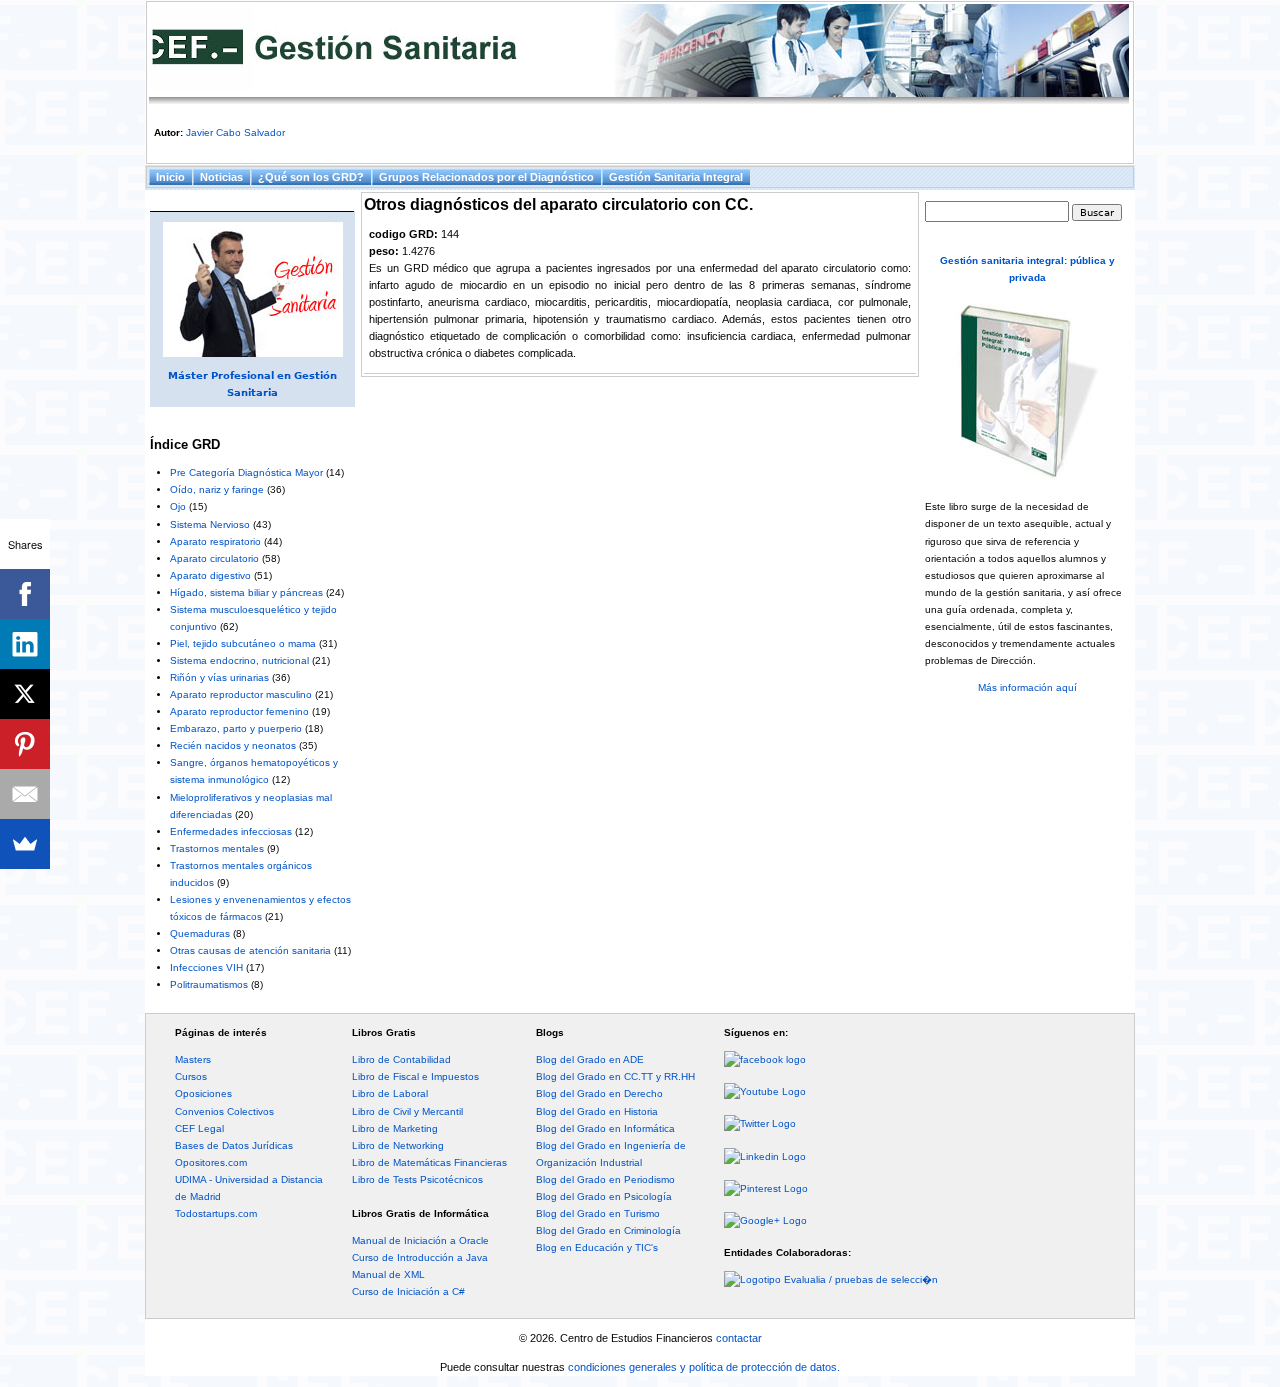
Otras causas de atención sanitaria (250, 950)
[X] (25, 694)
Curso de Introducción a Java (420, 1257)
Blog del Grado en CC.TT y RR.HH (615, 1076)
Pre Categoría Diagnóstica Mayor (246, 472)
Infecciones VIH (206, 967)
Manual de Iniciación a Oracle (420, 1240)
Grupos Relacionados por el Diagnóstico (486, 177)
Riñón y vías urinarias (219, 677)
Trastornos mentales (217, 848)
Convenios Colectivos (224, 1111)
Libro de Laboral (390, 1093)
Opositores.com (211, 1162)
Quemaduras (200, 933)
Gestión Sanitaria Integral (676, 177)
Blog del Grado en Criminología (608, 1230)
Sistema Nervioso (210, 524)
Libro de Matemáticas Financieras (429, 1162)
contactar (739, 1338)
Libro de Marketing (395, 1128)
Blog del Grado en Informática (605, 1128)
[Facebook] (25, 594)
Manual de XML (388, 1274)
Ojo (178, 506)
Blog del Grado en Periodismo (605, 1179)
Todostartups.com (216, 1213)
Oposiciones (203, 1093)
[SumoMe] (25, 844)
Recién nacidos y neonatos (233, 745)
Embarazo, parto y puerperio (236, 728)
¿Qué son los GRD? (311, 177)
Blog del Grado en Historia (597, 1111)
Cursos (191, 1076)
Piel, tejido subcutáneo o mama (243, 643)
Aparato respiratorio (215, 541)
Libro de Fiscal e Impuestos (415, 1076)
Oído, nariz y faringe (217, 489)
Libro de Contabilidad (401, 1059)
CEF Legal (199, 1128)
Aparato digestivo (210, 575)
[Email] (25, 794)
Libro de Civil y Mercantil (407, 1111)
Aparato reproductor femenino (239, 711)
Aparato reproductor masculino (241, 694)
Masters (193, 1059)
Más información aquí (1027, 687)
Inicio (170, 177)
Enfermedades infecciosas (231, 831)
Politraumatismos (209, 984)
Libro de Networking (398, 1145)
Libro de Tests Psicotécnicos (417, 1179)
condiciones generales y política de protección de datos (702, 1367)
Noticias (221, 177)
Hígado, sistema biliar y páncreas (246, 592)
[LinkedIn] (25, 644)
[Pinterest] (25, 744)
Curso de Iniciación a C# (408, 1291)
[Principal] (639, 54)
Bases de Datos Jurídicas (234, 1145)
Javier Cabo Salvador (235, 132)
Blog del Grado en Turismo (598, 1213)
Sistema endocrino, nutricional (239, 660)
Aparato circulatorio (214, 558)
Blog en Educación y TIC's (597, 1247)
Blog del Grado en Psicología (604, 1196)
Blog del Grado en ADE (590, 1059)
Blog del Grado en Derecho (599, 1093)
